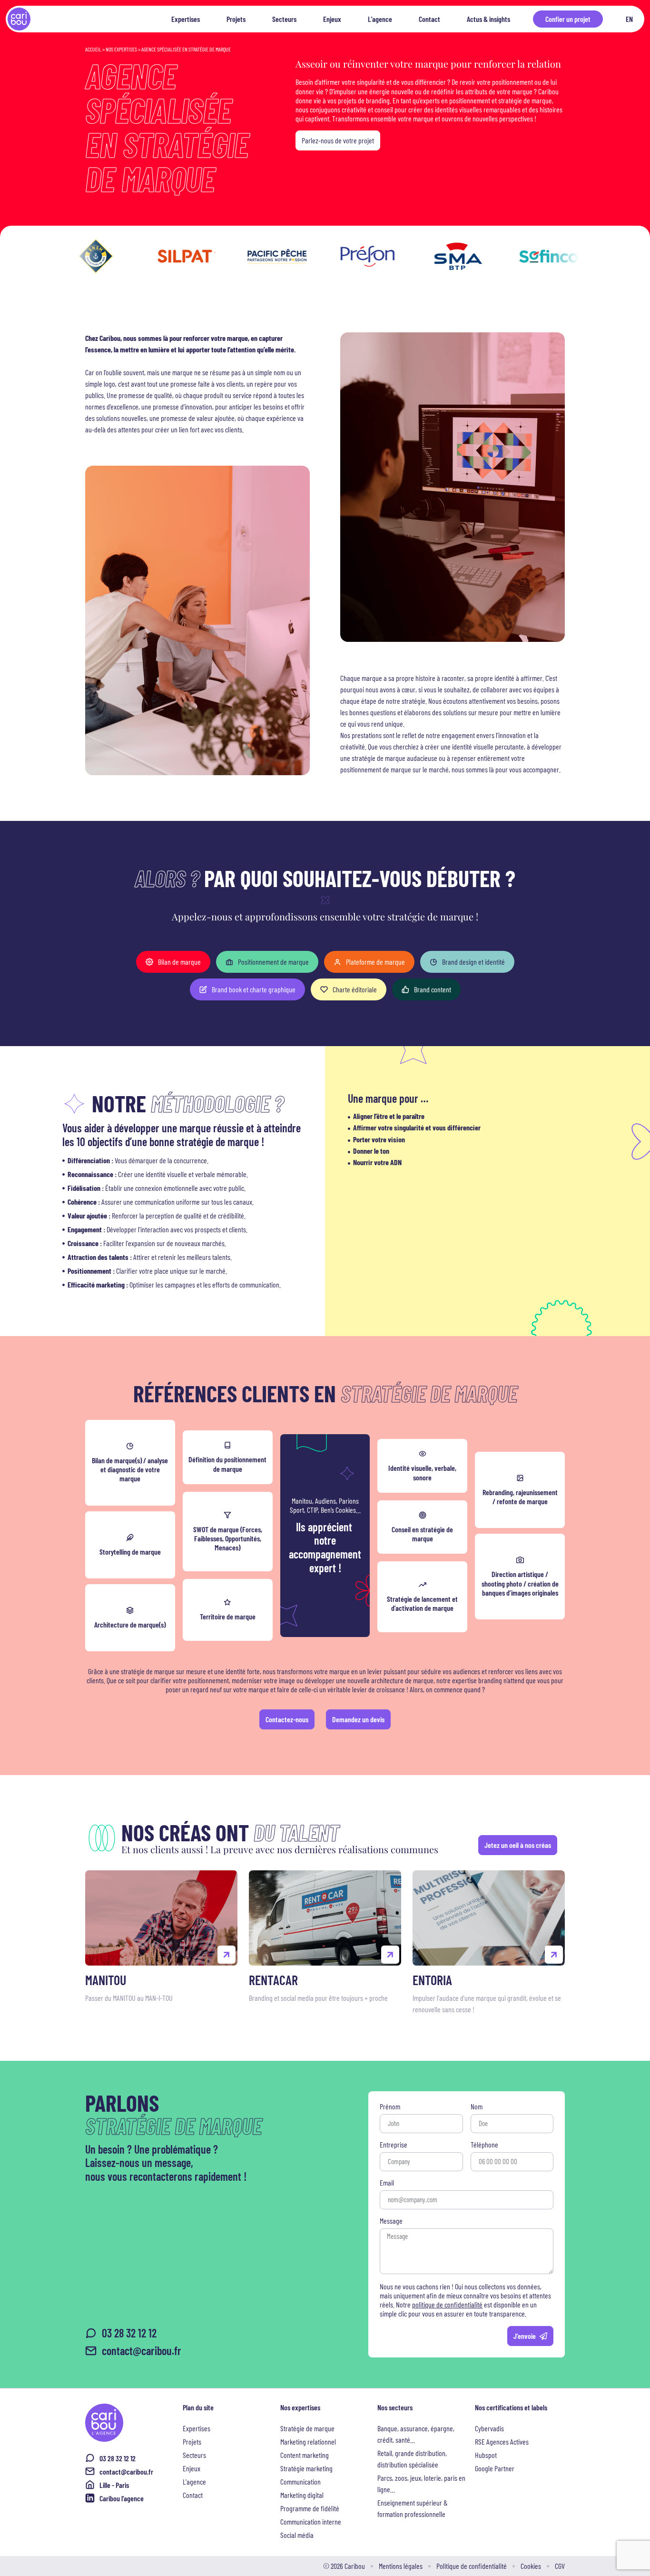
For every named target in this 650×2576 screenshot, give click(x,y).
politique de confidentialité (447, 2304)
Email (387, 2183)
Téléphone (484, 2145)
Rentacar (273, 1980)
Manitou (106, 1980)
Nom (477, 2107)
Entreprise (394, 2145)
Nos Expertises (121, 49)
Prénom (390, 2107)
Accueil (93, 49)
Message (391, 2221)
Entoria (432, 1980)
